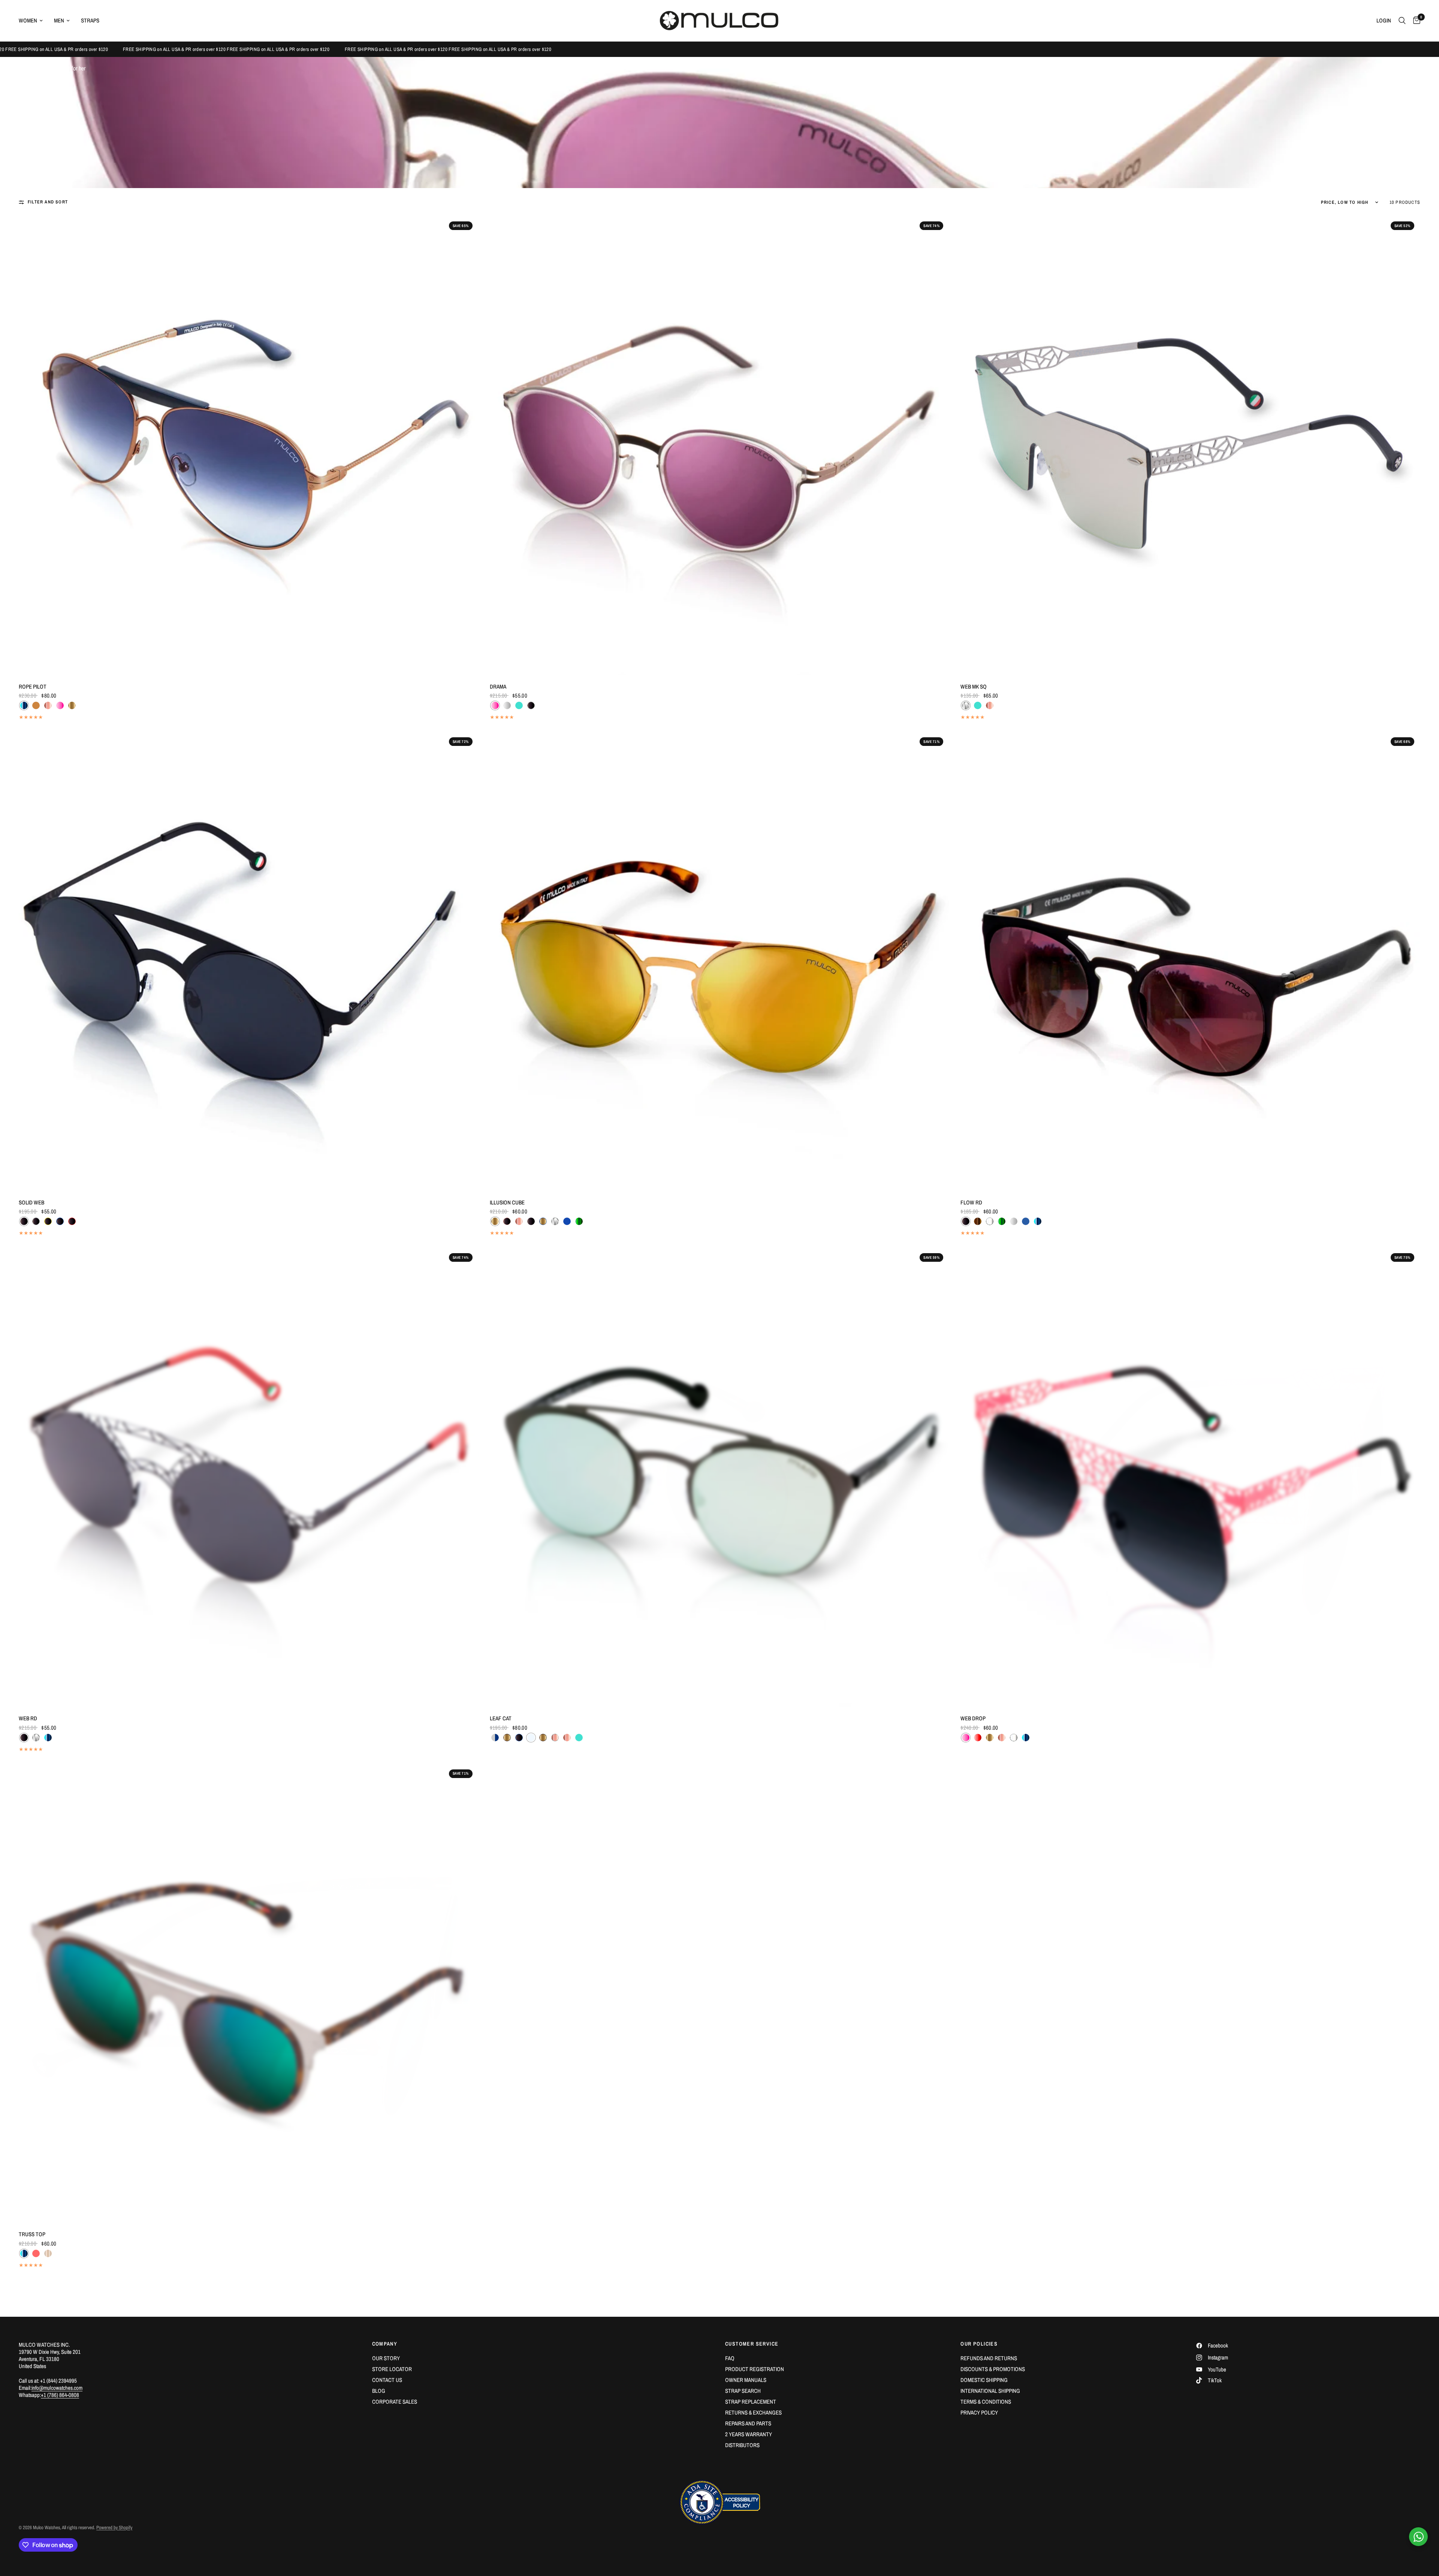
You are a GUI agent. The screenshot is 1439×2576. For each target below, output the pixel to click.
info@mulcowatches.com (57, 2388)
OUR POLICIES (979, 2344)
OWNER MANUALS (746, 2380)
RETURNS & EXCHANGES (753, 2412)
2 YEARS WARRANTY (749, 2434)
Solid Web (31, 1202)
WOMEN (28, 20)
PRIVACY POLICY (979, 2412)
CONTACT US (387, 2380)
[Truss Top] (249, 1993)
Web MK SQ (974, 687)
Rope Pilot (33, 687)
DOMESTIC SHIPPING (984, 2380)
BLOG (379, 2391)
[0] (1415, 21)
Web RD (28, 1718)
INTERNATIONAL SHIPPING (990, 2391)
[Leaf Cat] (720, 1477)
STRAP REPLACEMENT (751, 2402)
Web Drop (973, 1718)
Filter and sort (48, 202)
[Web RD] (249, 1477)
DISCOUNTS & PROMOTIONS (993, 2369)
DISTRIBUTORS (742, 2445)
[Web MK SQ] (1190, 445)
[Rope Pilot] (249, 445)
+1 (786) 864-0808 (60, 2395)
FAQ (730, 2358)
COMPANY (385, 2344)
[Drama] (720, 445)
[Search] (1402, 21)
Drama (498, 687)
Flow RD (971, 1202)
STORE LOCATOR (392, 2369)
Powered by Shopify (114, 2527)
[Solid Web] (249, 961)
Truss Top (32, 2234)
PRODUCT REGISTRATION (755, 2369)
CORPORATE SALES (395, 2402)
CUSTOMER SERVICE (752, 2344)
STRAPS (90, 20)
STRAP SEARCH (743, 2391)
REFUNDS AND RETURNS (989, 2358)
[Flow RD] (1190, 961)
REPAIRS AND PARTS (748, 2423)
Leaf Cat (501, 1718)
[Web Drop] (1190, 1477)
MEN (59, 20)
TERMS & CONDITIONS (986, 2402)
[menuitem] (34, 21)
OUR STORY (386, 2358)
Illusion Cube (507, 1202)
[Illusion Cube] (720, 961)
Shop (45, 68)
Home (25, 68)
